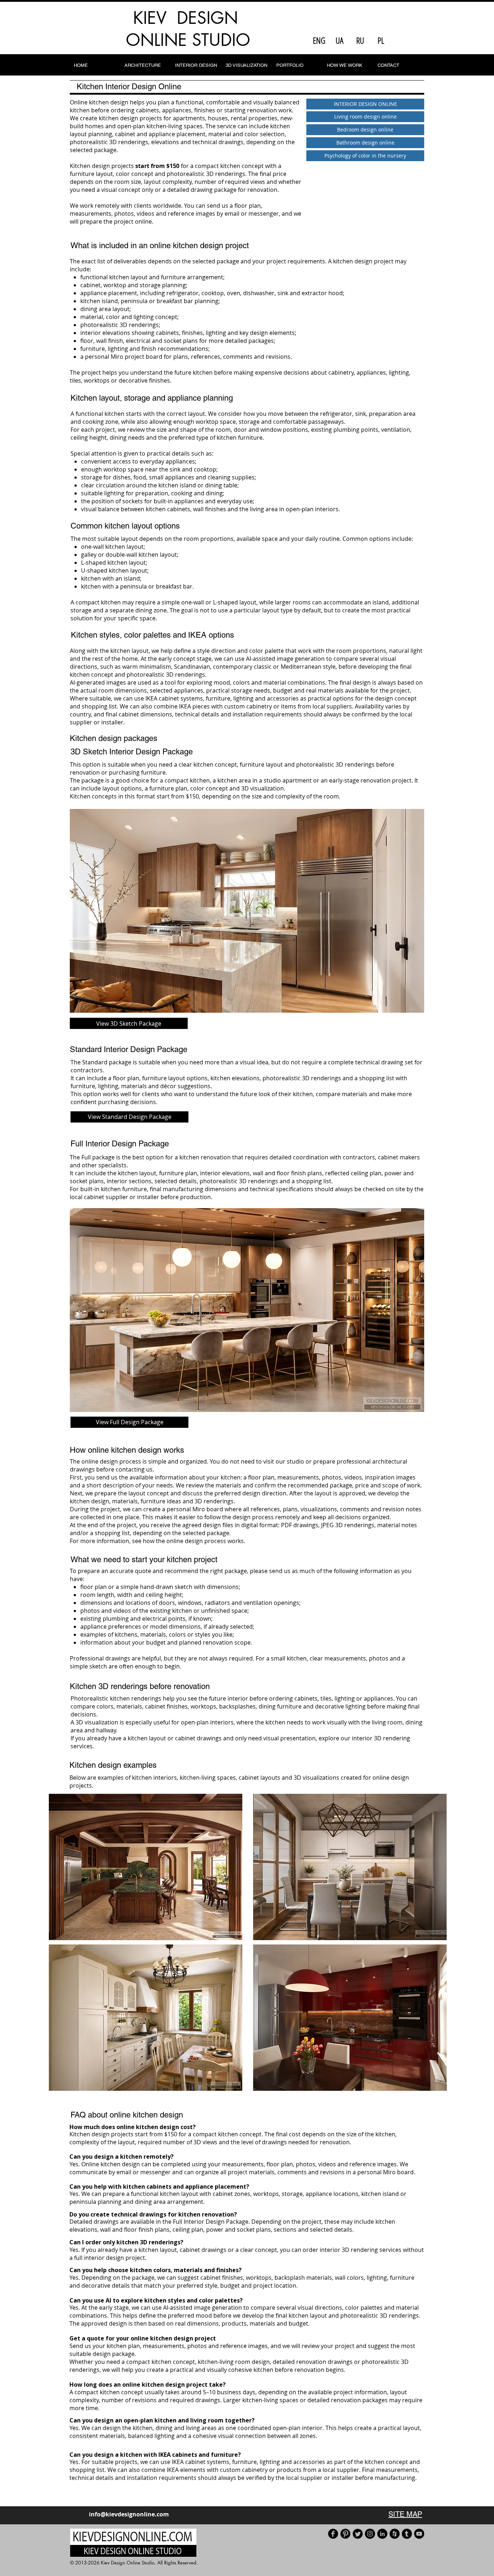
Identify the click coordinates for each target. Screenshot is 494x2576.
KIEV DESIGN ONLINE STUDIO (188, 29)
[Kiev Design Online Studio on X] (358, 2534)
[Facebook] (333, 2534)
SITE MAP (405, 2514)
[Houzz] (395, 2534)
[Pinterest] (345, 2534)
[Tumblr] (407, 2534)
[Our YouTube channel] (419, 2534)
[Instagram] (370, 2534)
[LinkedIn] (382, 2534)
